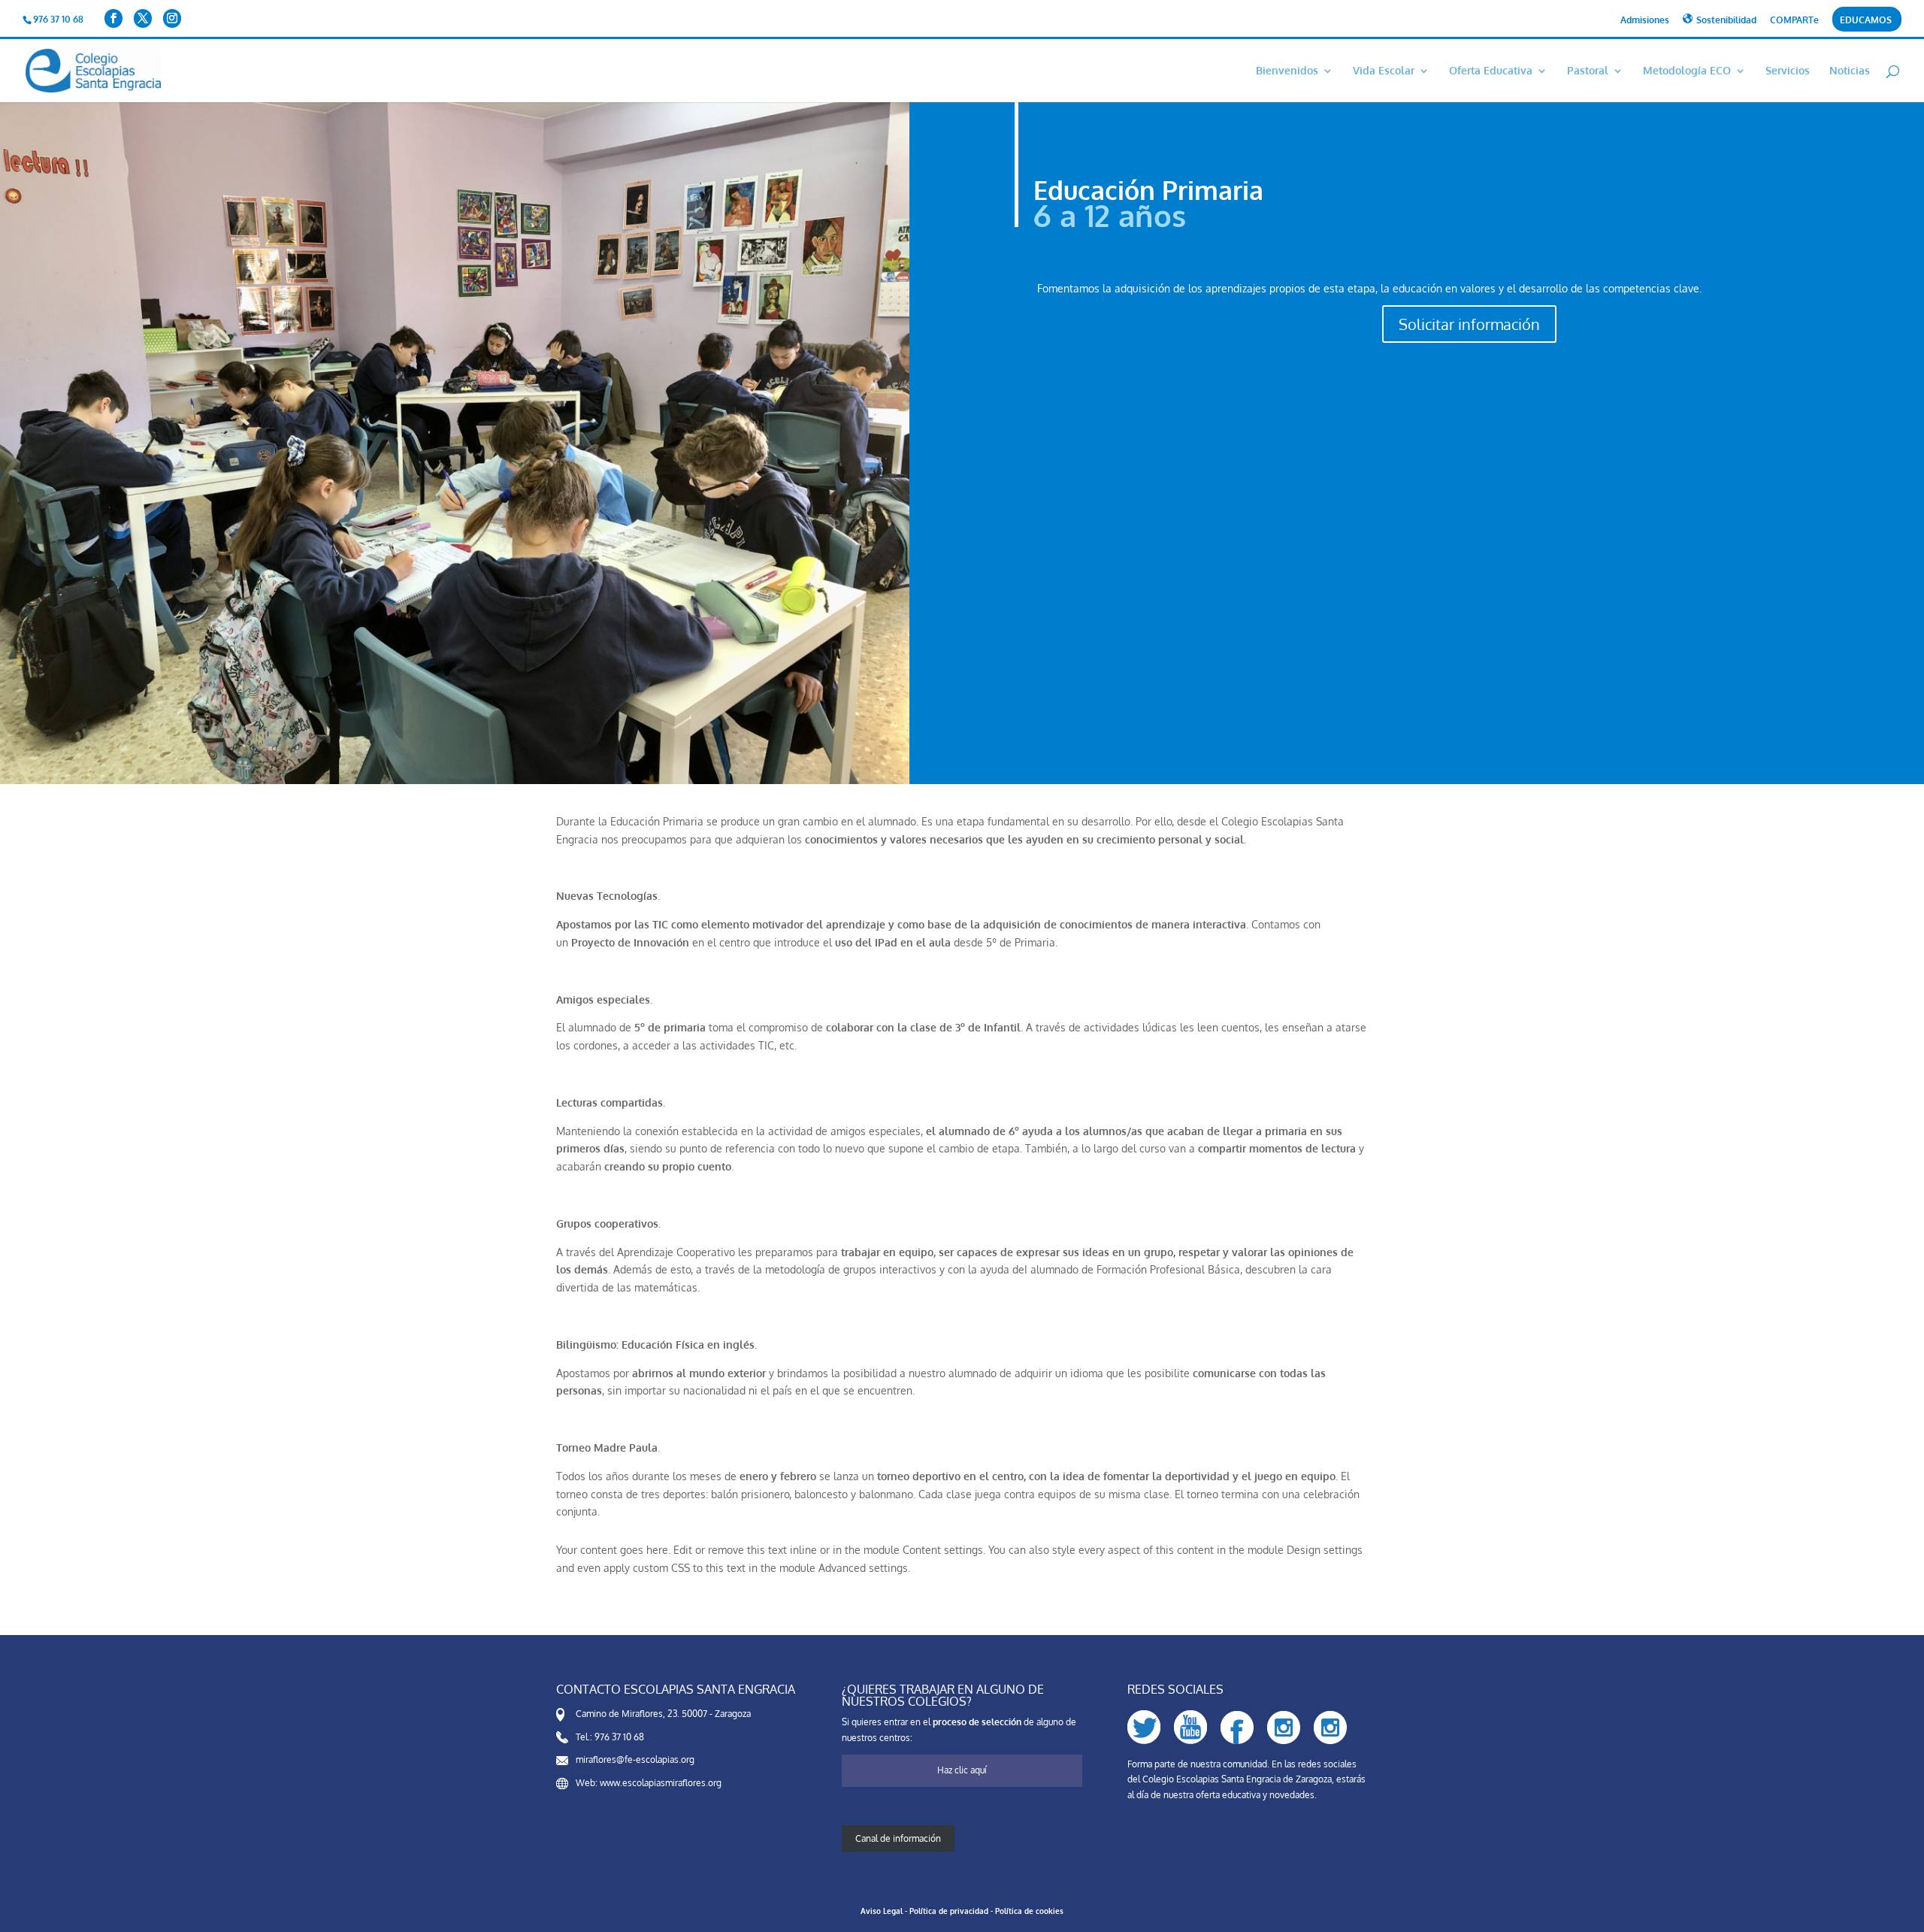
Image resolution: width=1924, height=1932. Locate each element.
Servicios (1788, 71)
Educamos (1866, 21)
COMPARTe (1794, 21)
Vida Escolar (1384, 71)
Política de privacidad (949, 1911)
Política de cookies (1029, 1911)
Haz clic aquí (962, 1770)
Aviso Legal (882, 1911)
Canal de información (898, 1838)
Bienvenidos (1287, 71)
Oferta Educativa (1491, 71)
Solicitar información (1469, 324)
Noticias (1850, 71)
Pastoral (1588, 71)
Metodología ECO (1687, 71)
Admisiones (1645, 21)
